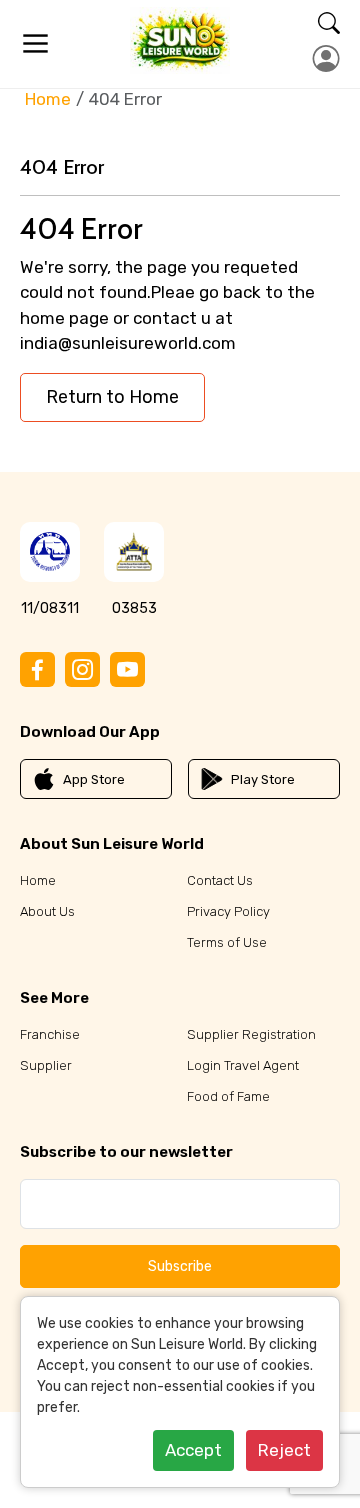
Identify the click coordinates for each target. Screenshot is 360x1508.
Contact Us (220, 880)
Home (48, 99)
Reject (284, 1450)
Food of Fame (228, 1096)
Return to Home (112, 397)
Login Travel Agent (243, 1065)
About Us (47, 911)
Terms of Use (227, 942)
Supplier (46, 1065)
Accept (193, 1450)
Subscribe (180, 1266)
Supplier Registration (251, 1034)
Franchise (50, 1034)
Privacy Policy (228, 911)
